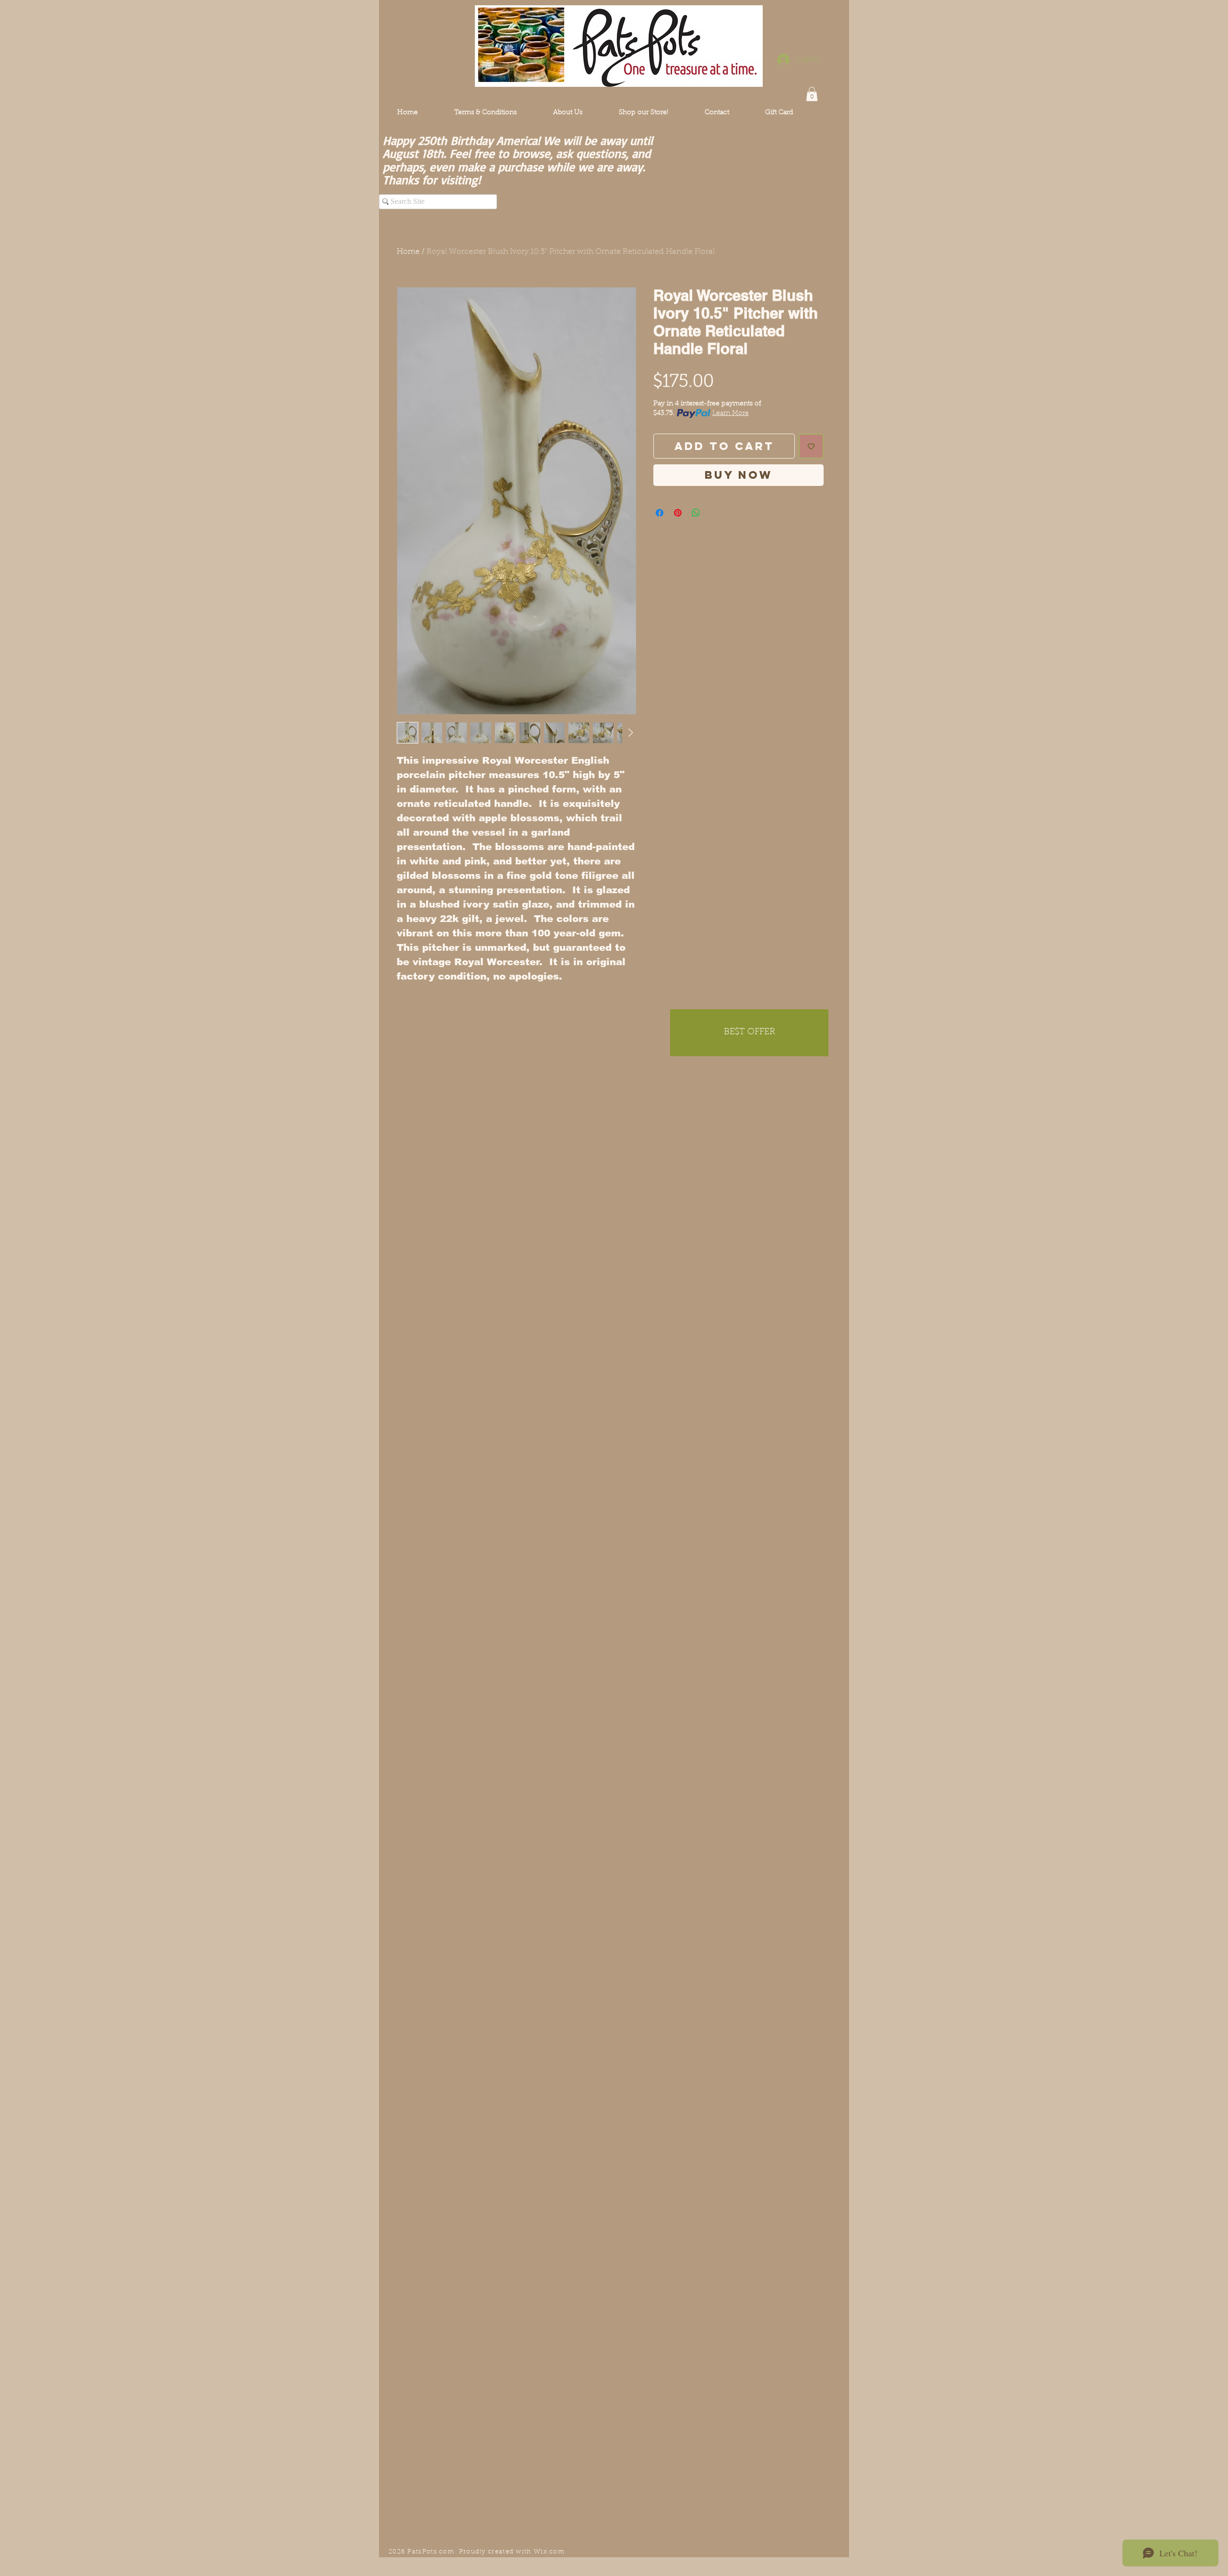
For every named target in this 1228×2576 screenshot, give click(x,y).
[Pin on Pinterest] (678, 513)
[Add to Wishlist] (811, 446)
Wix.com (549, 2552)
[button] (812, 94)
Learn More (731, 414)
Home (408, 252)
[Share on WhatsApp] (696, 513)
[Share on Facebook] (660, 513)
